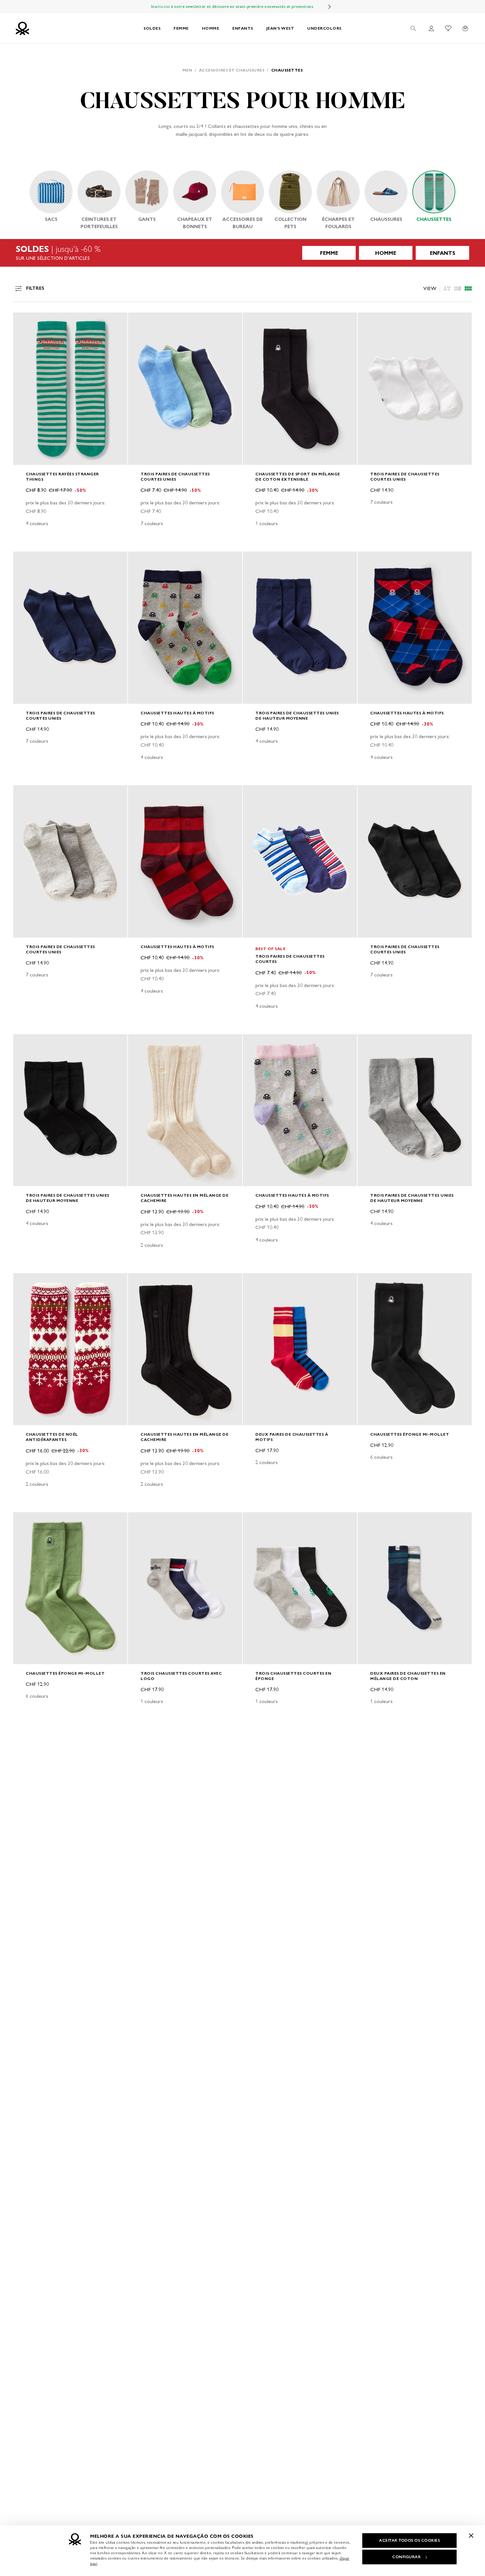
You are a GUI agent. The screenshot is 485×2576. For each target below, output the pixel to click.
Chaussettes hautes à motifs (177, 713)
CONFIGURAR (406, 2557)
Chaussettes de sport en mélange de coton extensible (298, 477)
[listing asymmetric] (447, 288)
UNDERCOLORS (324, 28)
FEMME (181, 28)
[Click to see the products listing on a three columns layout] (468, 288)
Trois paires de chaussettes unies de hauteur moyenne (297, 716)
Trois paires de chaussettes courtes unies (175, 477)
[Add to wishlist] (24, 321)
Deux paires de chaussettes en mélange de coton (408, 1676)
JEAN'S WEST (280, 28)
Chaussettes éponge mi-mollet (410, 1434)
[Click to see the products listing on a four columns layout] (458, 288)
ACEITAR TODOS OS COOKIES (409, 2540)
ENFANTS (243, 28)
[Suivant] (330, 7)
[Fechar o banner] (471, 2535)
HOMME (211, 28)
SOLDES (152, 28)
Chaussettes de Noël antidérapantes (52, 1437)
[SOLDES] (242, 253)
